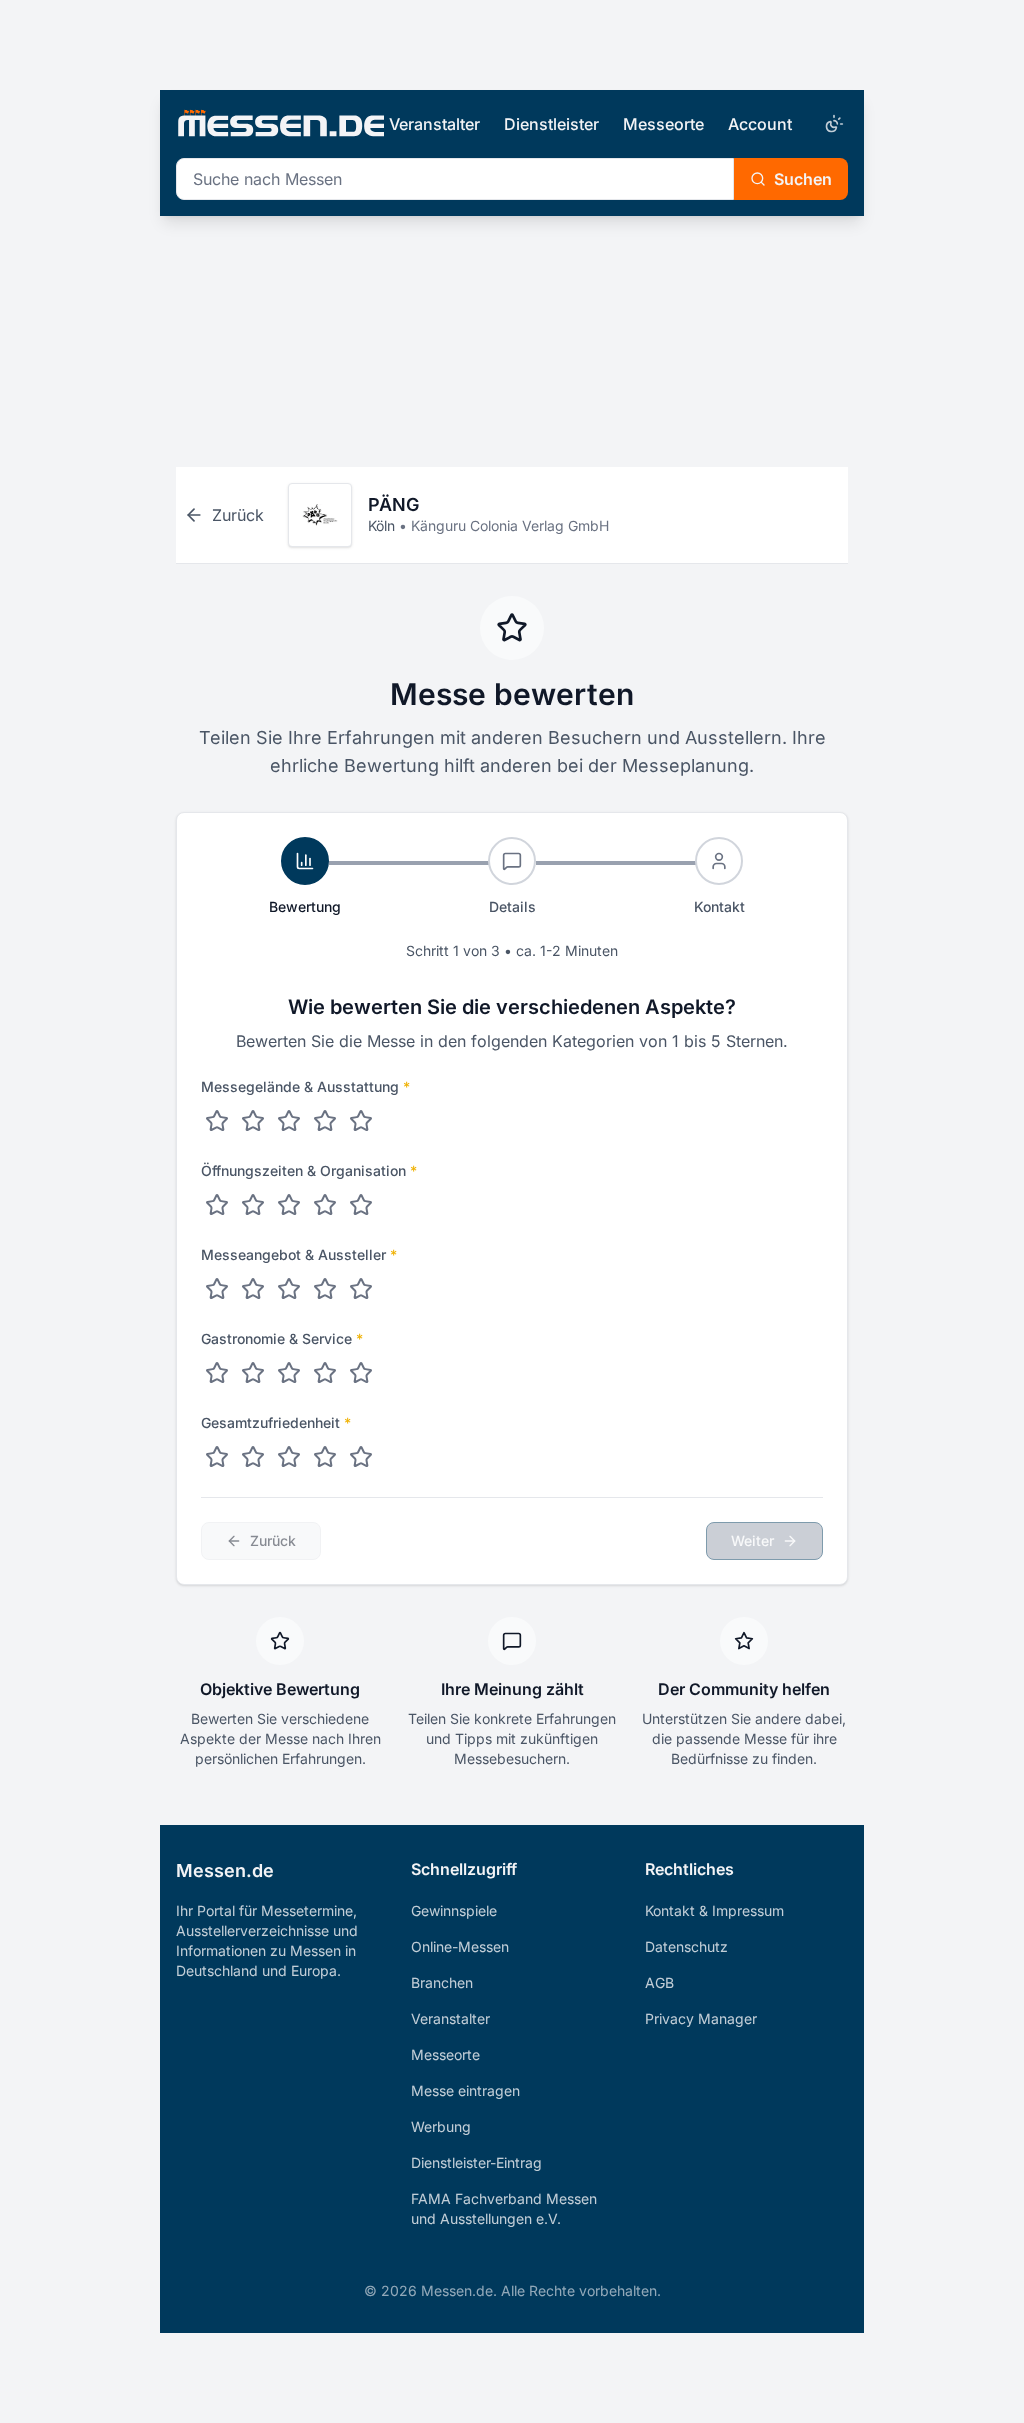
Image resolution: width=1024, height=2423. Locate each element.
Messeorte (663, 124)
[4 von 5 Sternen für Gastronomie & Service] (325, 1373)
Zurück (273, 1540)
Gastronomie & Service (282, 1338)
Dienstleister (551, 124)
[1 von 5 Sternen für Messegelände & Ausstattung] (217, 1121)
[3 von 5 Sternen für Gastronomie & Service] (289, 1373)
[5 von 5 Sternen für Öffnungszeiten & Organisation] (361, 1205)
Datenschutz (686, 1946)
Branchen (442, 1982)
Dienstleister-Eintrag (476, 2162)
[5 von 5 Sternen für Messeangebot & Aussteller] (361, 1289)
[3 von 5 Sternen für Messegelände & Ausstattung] (289, 1121)
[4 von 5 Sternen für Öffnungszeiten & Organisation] (325, 1205)
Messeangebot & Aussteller (299, 1254)
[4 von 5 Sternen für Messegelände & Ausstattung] (325, 1121)
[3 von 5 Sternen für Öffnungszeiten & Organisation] (289, 1205)
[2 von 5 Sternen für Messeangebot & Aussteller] (253, 1289)
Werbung (441, 2126)
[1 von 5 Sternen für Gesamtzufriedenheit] (217, 1457)
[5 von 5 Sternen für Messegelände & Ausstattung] (361, 1121)
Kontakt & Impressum (714, 1910)
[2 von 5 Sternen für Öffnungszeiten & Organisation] (253, 1205)
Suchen (803, 179)
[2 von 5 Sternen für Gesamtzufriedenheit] (253, 1457)
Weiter (752, 1540)
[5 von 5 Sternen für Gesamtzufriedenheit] (361, 1457)
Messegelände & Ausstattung (305, 1086)
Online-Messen (460, 1946)
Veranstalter (434, 124)
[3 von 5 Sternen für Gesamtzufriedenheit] (289, 1457)
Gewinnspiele (454, 1910)
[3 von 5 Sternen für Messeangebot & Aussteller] (289, 1289)
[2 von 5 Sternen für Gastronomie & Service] (253, 1373)
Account (760, 124)
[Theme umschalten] (832, 124)
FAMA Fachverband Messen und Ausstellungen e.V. (504, 2208)
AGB (659, 1982)
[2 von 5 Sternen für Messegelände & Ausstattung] (253, 1121)
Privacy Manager (701, 2018)
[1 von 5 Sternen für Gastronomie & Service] (217, 1373)
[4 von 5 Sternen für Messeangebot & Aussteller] (325, 1289)
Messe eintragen (465, 2090)
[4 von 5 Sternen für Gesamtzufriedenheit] (325, 1457)
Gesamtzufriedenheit (276, 1422)
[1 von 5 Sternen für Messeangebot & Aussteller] (217, 1289)
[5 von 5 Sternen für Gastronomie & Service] (361, 1373)
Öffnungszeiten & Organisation (309, 1170)
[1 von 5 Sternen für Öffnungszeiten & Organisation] (217, 1205)
